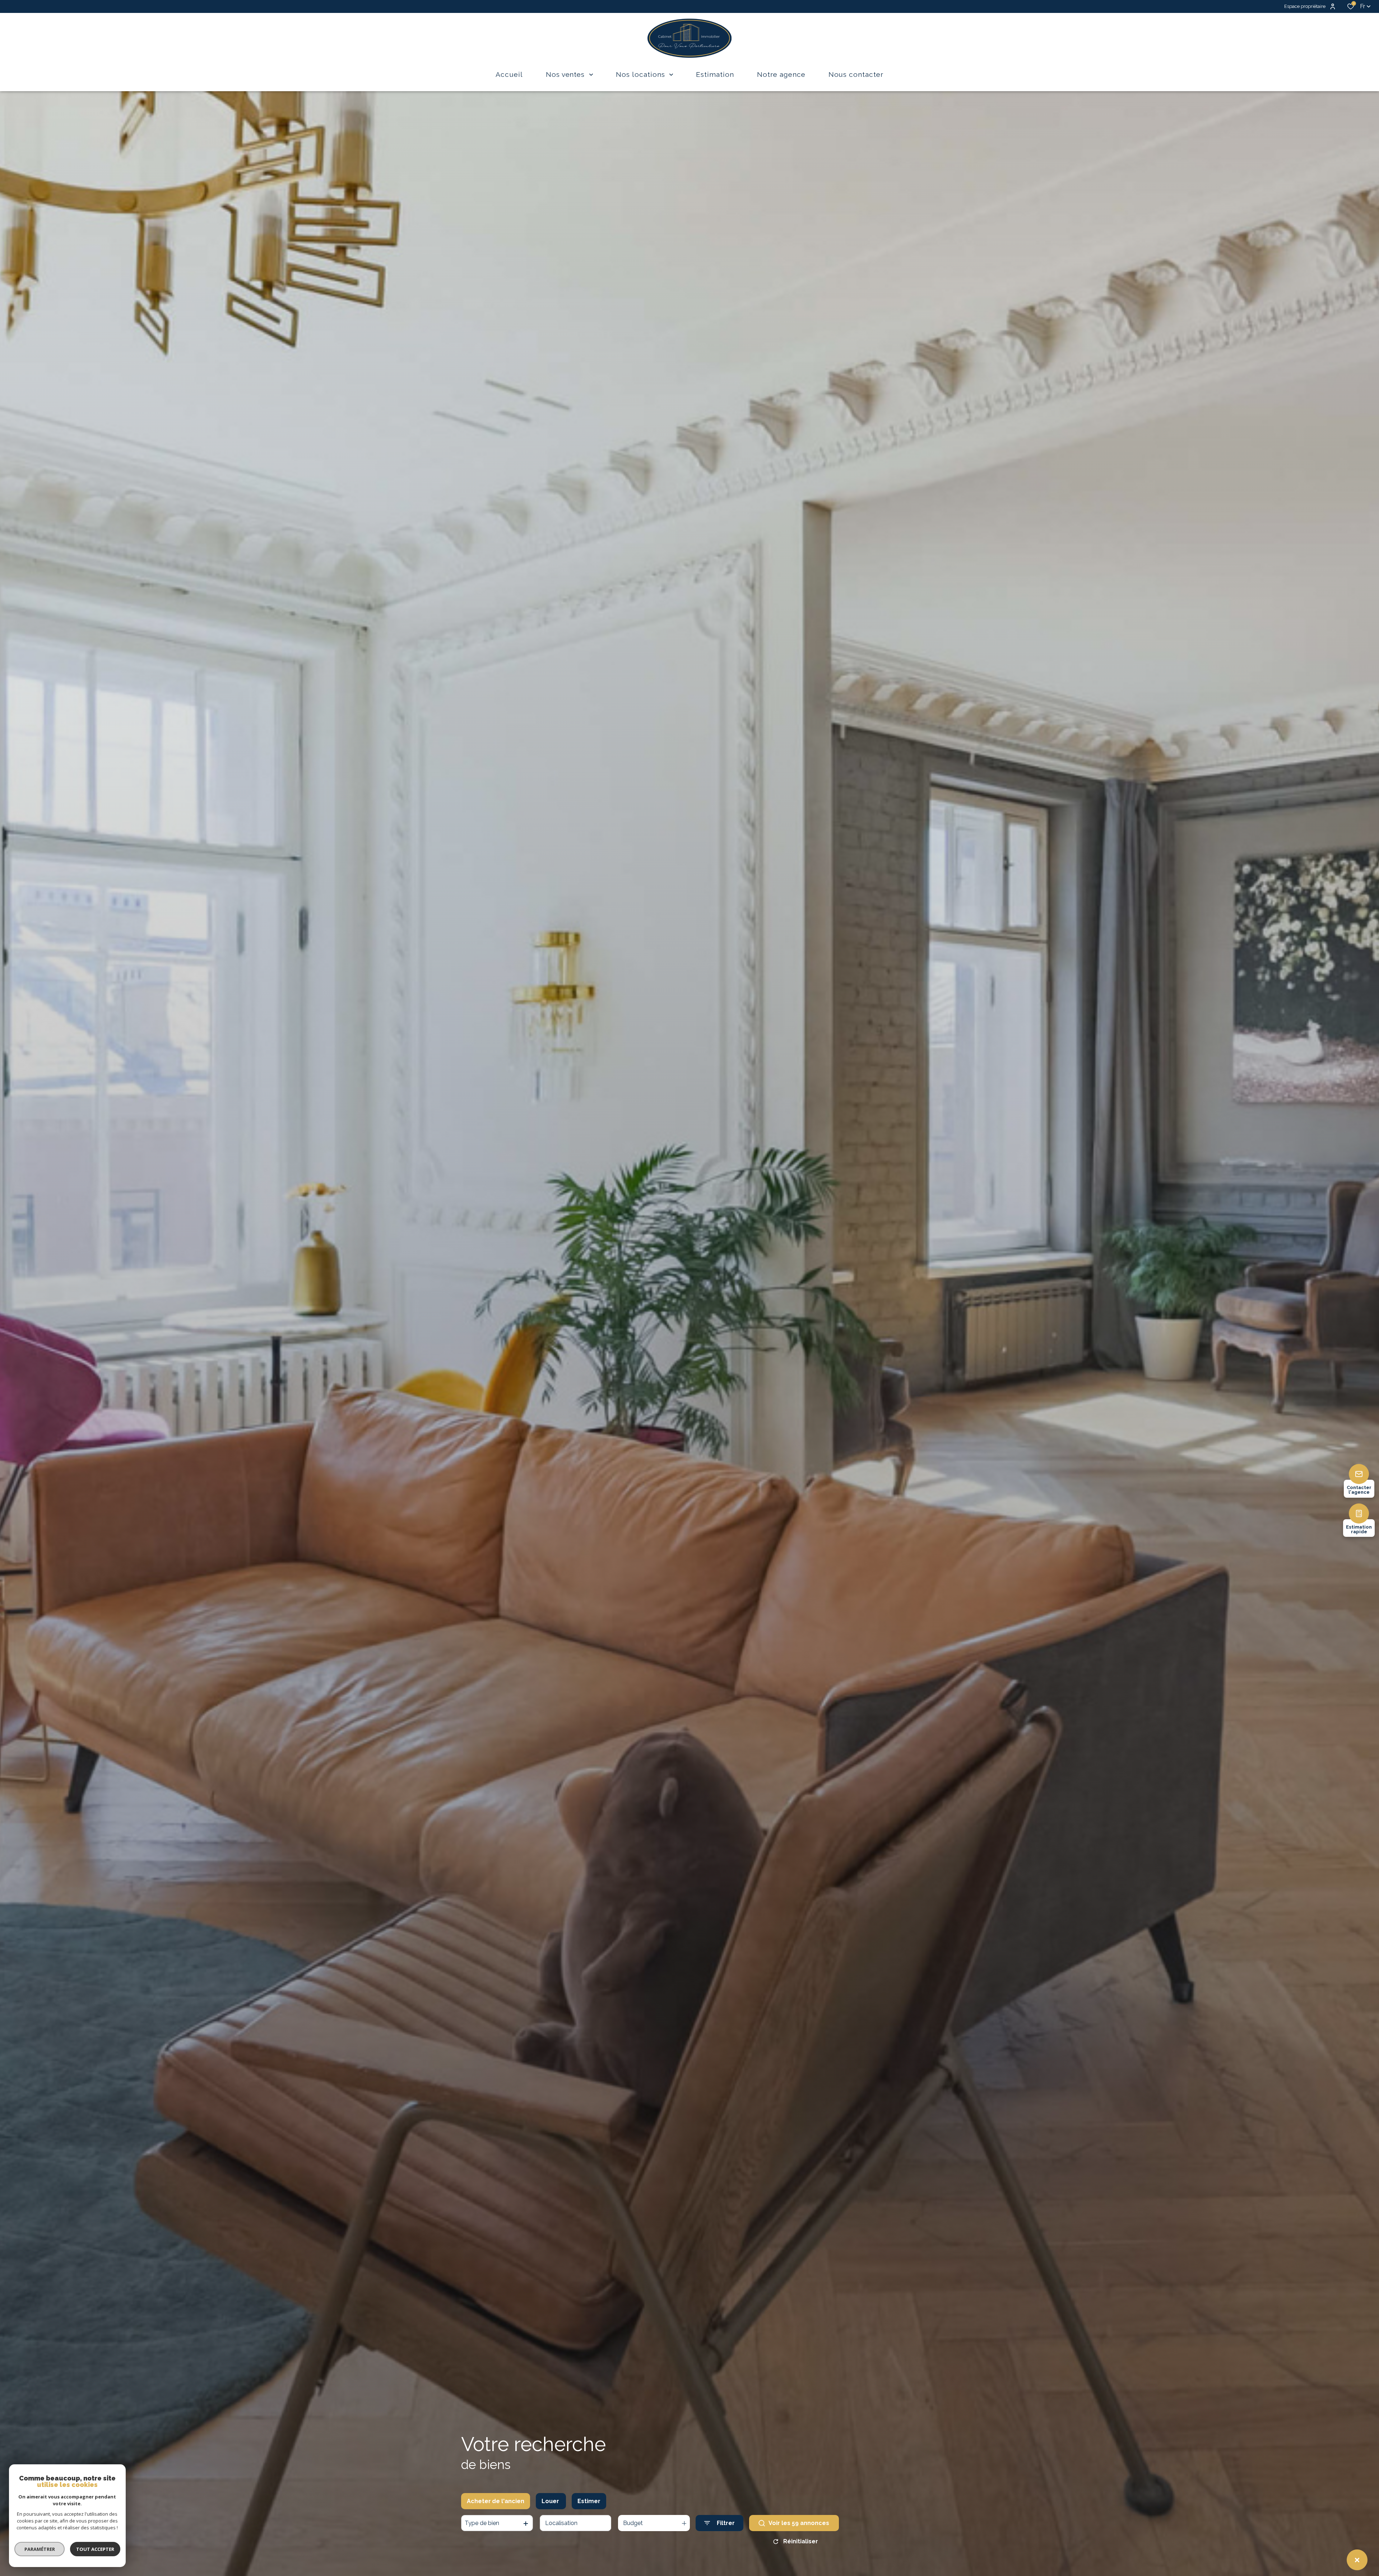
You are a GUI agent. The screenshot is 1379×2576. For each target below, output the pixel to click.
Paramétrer (40, 2549)
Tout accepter (95, 2549)
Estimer (589, 2501)
